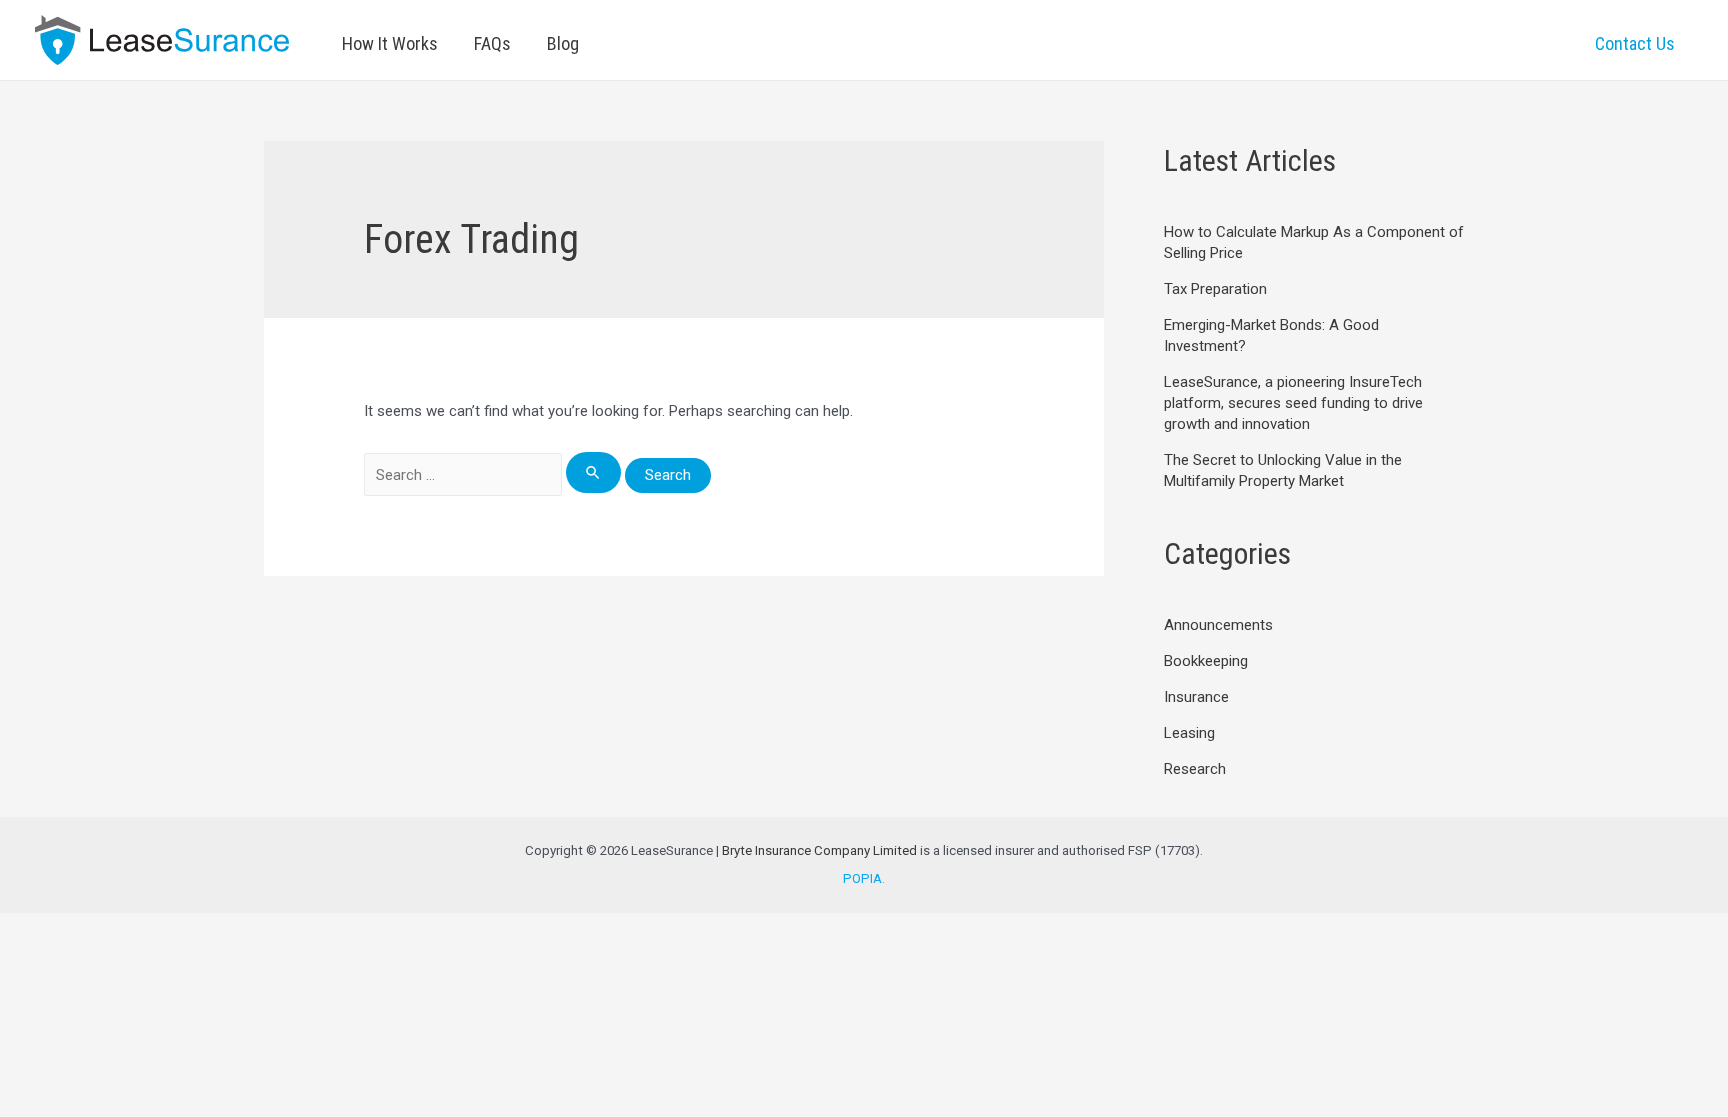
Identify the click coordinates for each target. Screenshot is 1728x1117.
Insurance (1196, 697)
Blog (563, 43)
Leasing (1189, 733)
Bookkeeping (1206, 661)
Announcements (1218, 625)
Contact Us (1635, 43)
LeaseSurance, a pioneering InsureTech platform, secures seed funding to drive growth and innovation (1293, 403)
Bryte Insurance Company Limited (819, 850)
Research (1195, 769)
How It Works (390, 43)
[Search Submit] (594, 472)
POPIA (862, 878)
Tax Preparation (1215, 289)
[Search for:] (494, 475)
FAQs (492, 43)
